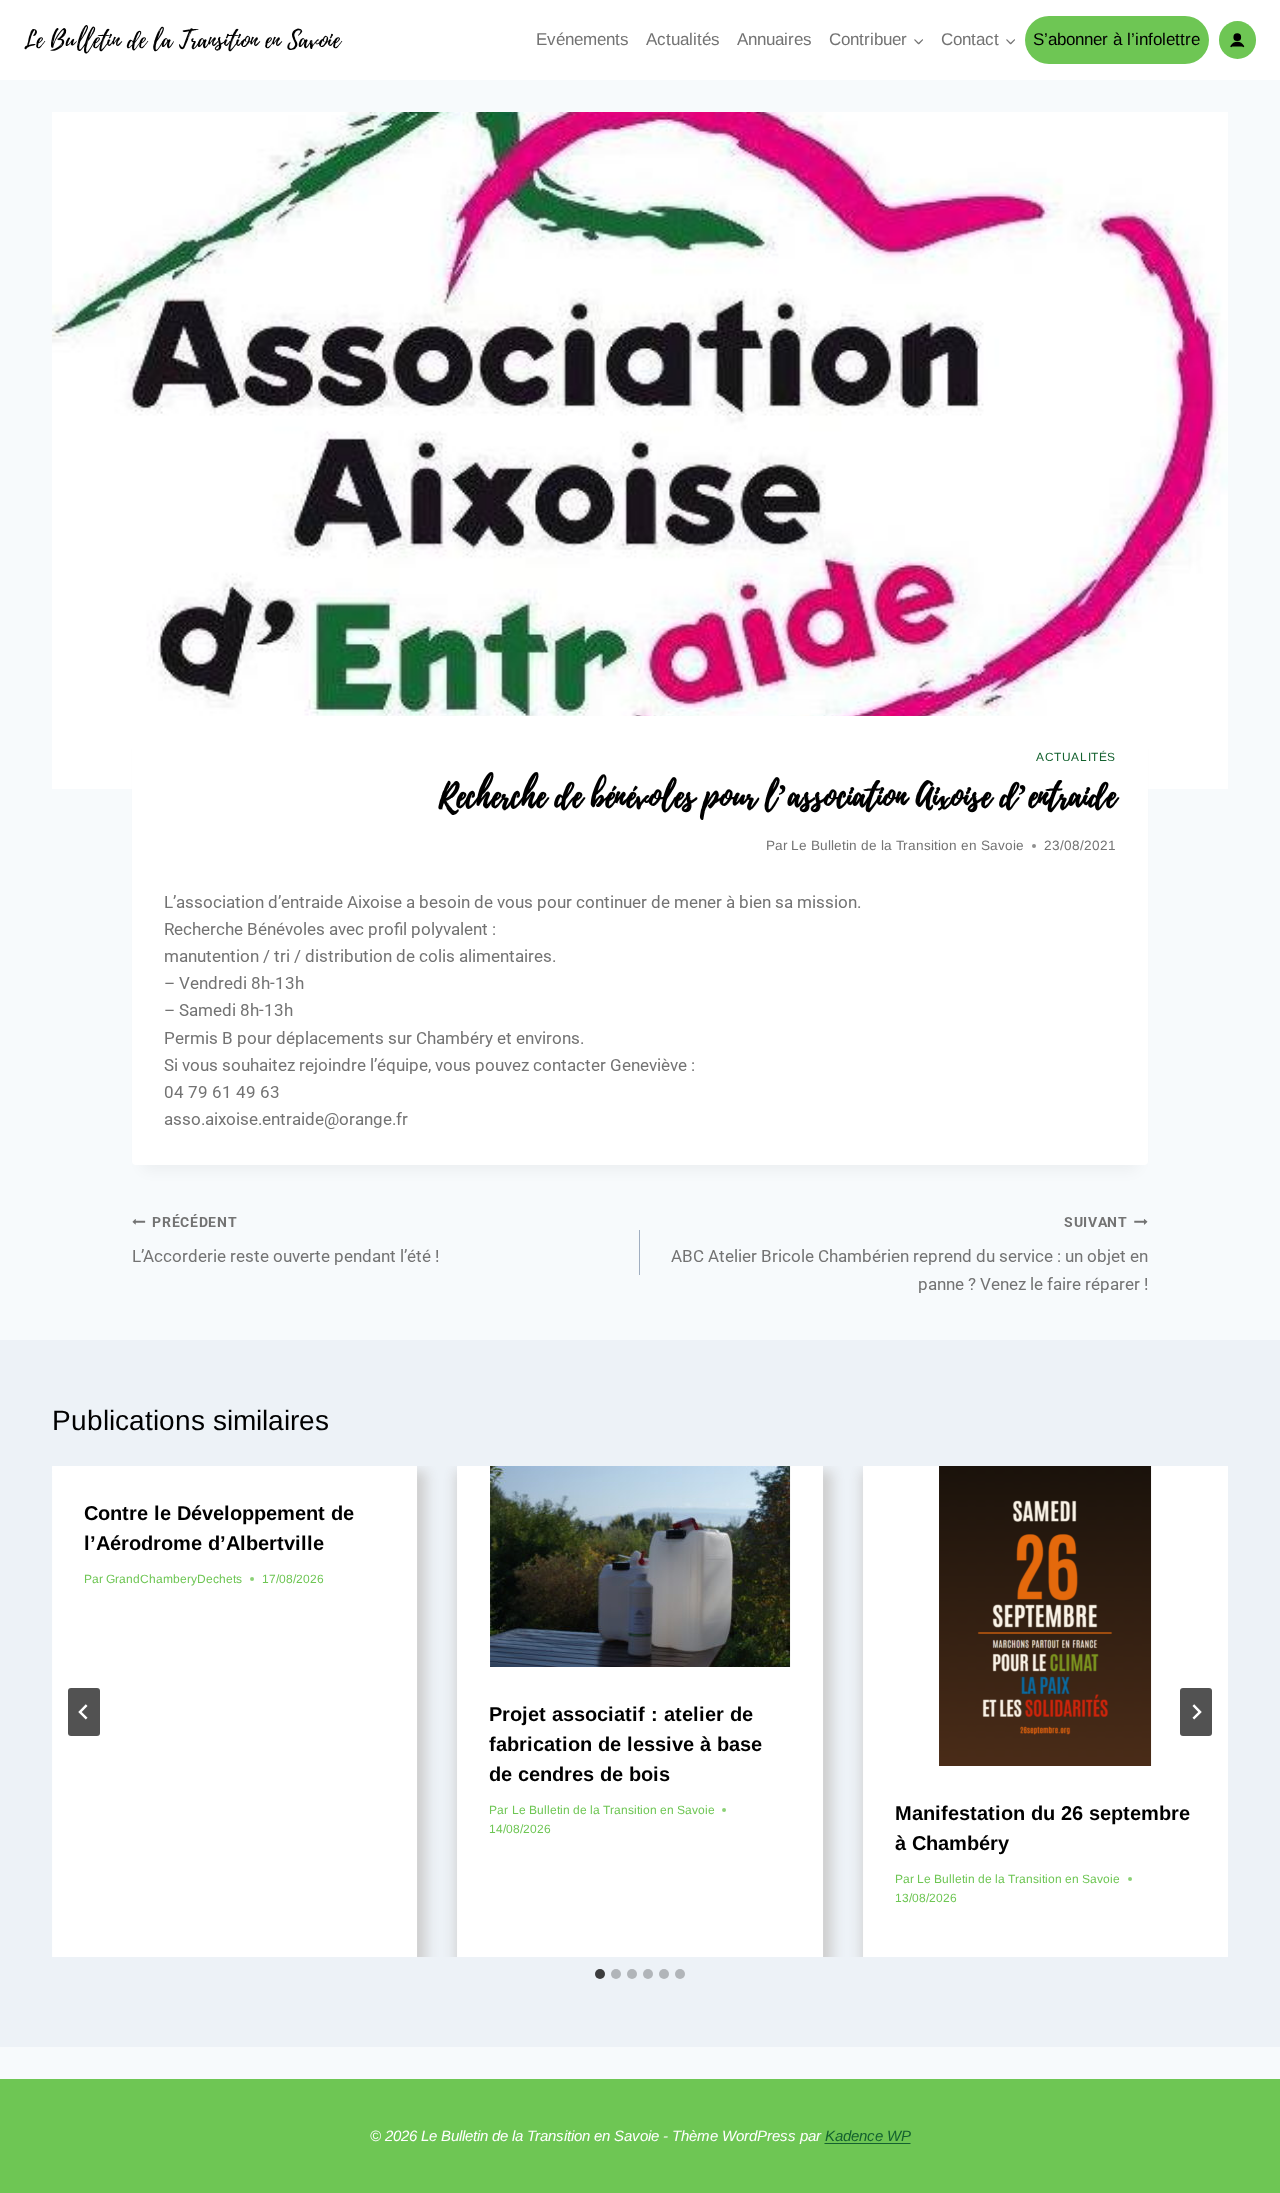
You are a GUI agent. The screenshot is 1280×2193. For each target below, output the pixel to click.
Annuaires (774, 39)
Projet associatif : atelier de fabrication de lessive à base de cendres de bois (625, 1744)
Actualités (683, 39)
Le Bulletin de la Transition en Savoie (907, 845)
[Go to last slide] (84, 1712)
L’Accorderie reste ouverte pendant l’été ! (285, 1240)
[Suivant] (1196, 1712)
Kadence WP (868, 2135)
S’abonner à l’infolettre (1116, 39)
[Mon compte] (1237, 39)
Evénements (582, 39)
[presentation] (639, 1566)
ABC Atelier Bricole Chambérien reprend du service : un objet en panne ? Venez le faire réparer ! (909, 1254)
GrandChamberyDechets (174, 1579)
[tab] (600, 1974)
